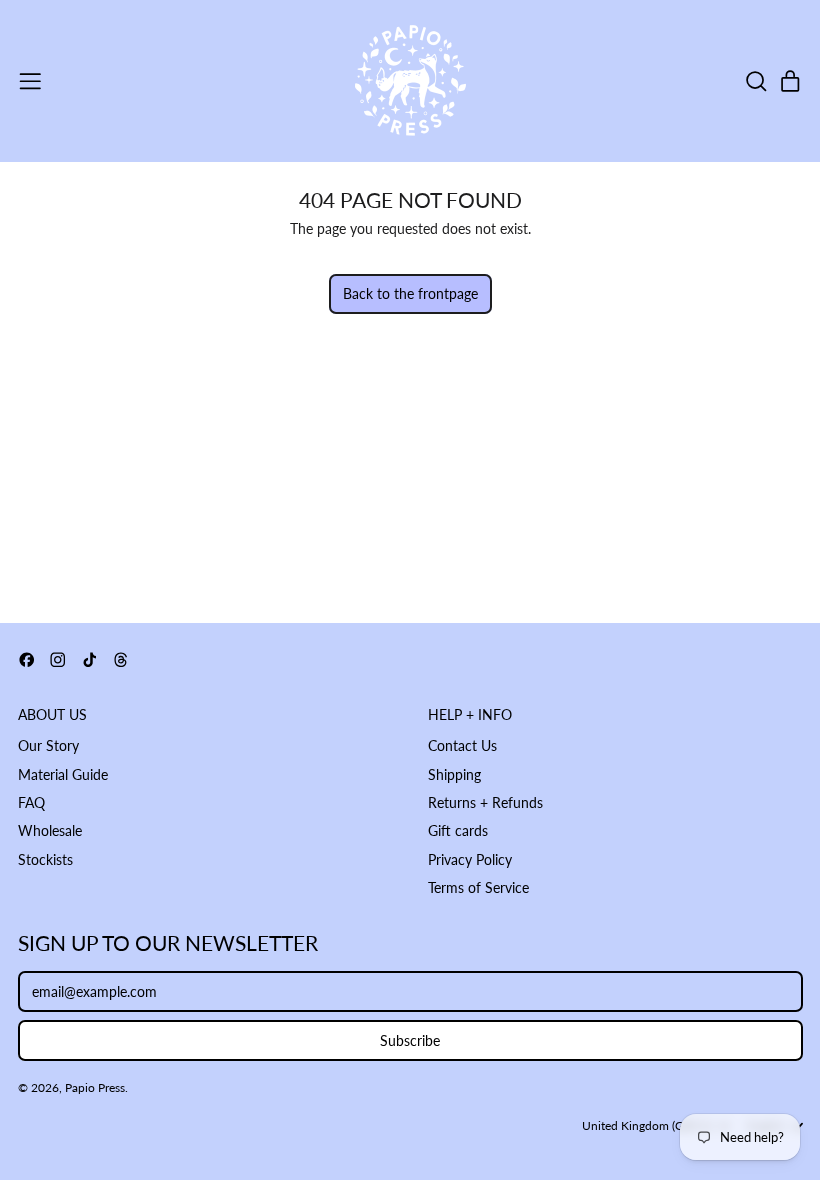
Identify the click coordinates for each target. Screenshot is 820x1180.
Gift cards (458, 830)
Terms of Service (478, 887)
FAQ (31, 802)
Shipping (454, 774)
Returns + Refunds (485, 802)
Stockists (45, 859)
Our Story (48, 745)
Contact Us (462, 745)
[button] (755, 81)
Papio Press (95, 1087)
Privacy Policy (470, 859)
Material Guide (63, 774)
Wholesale (50, 830)
